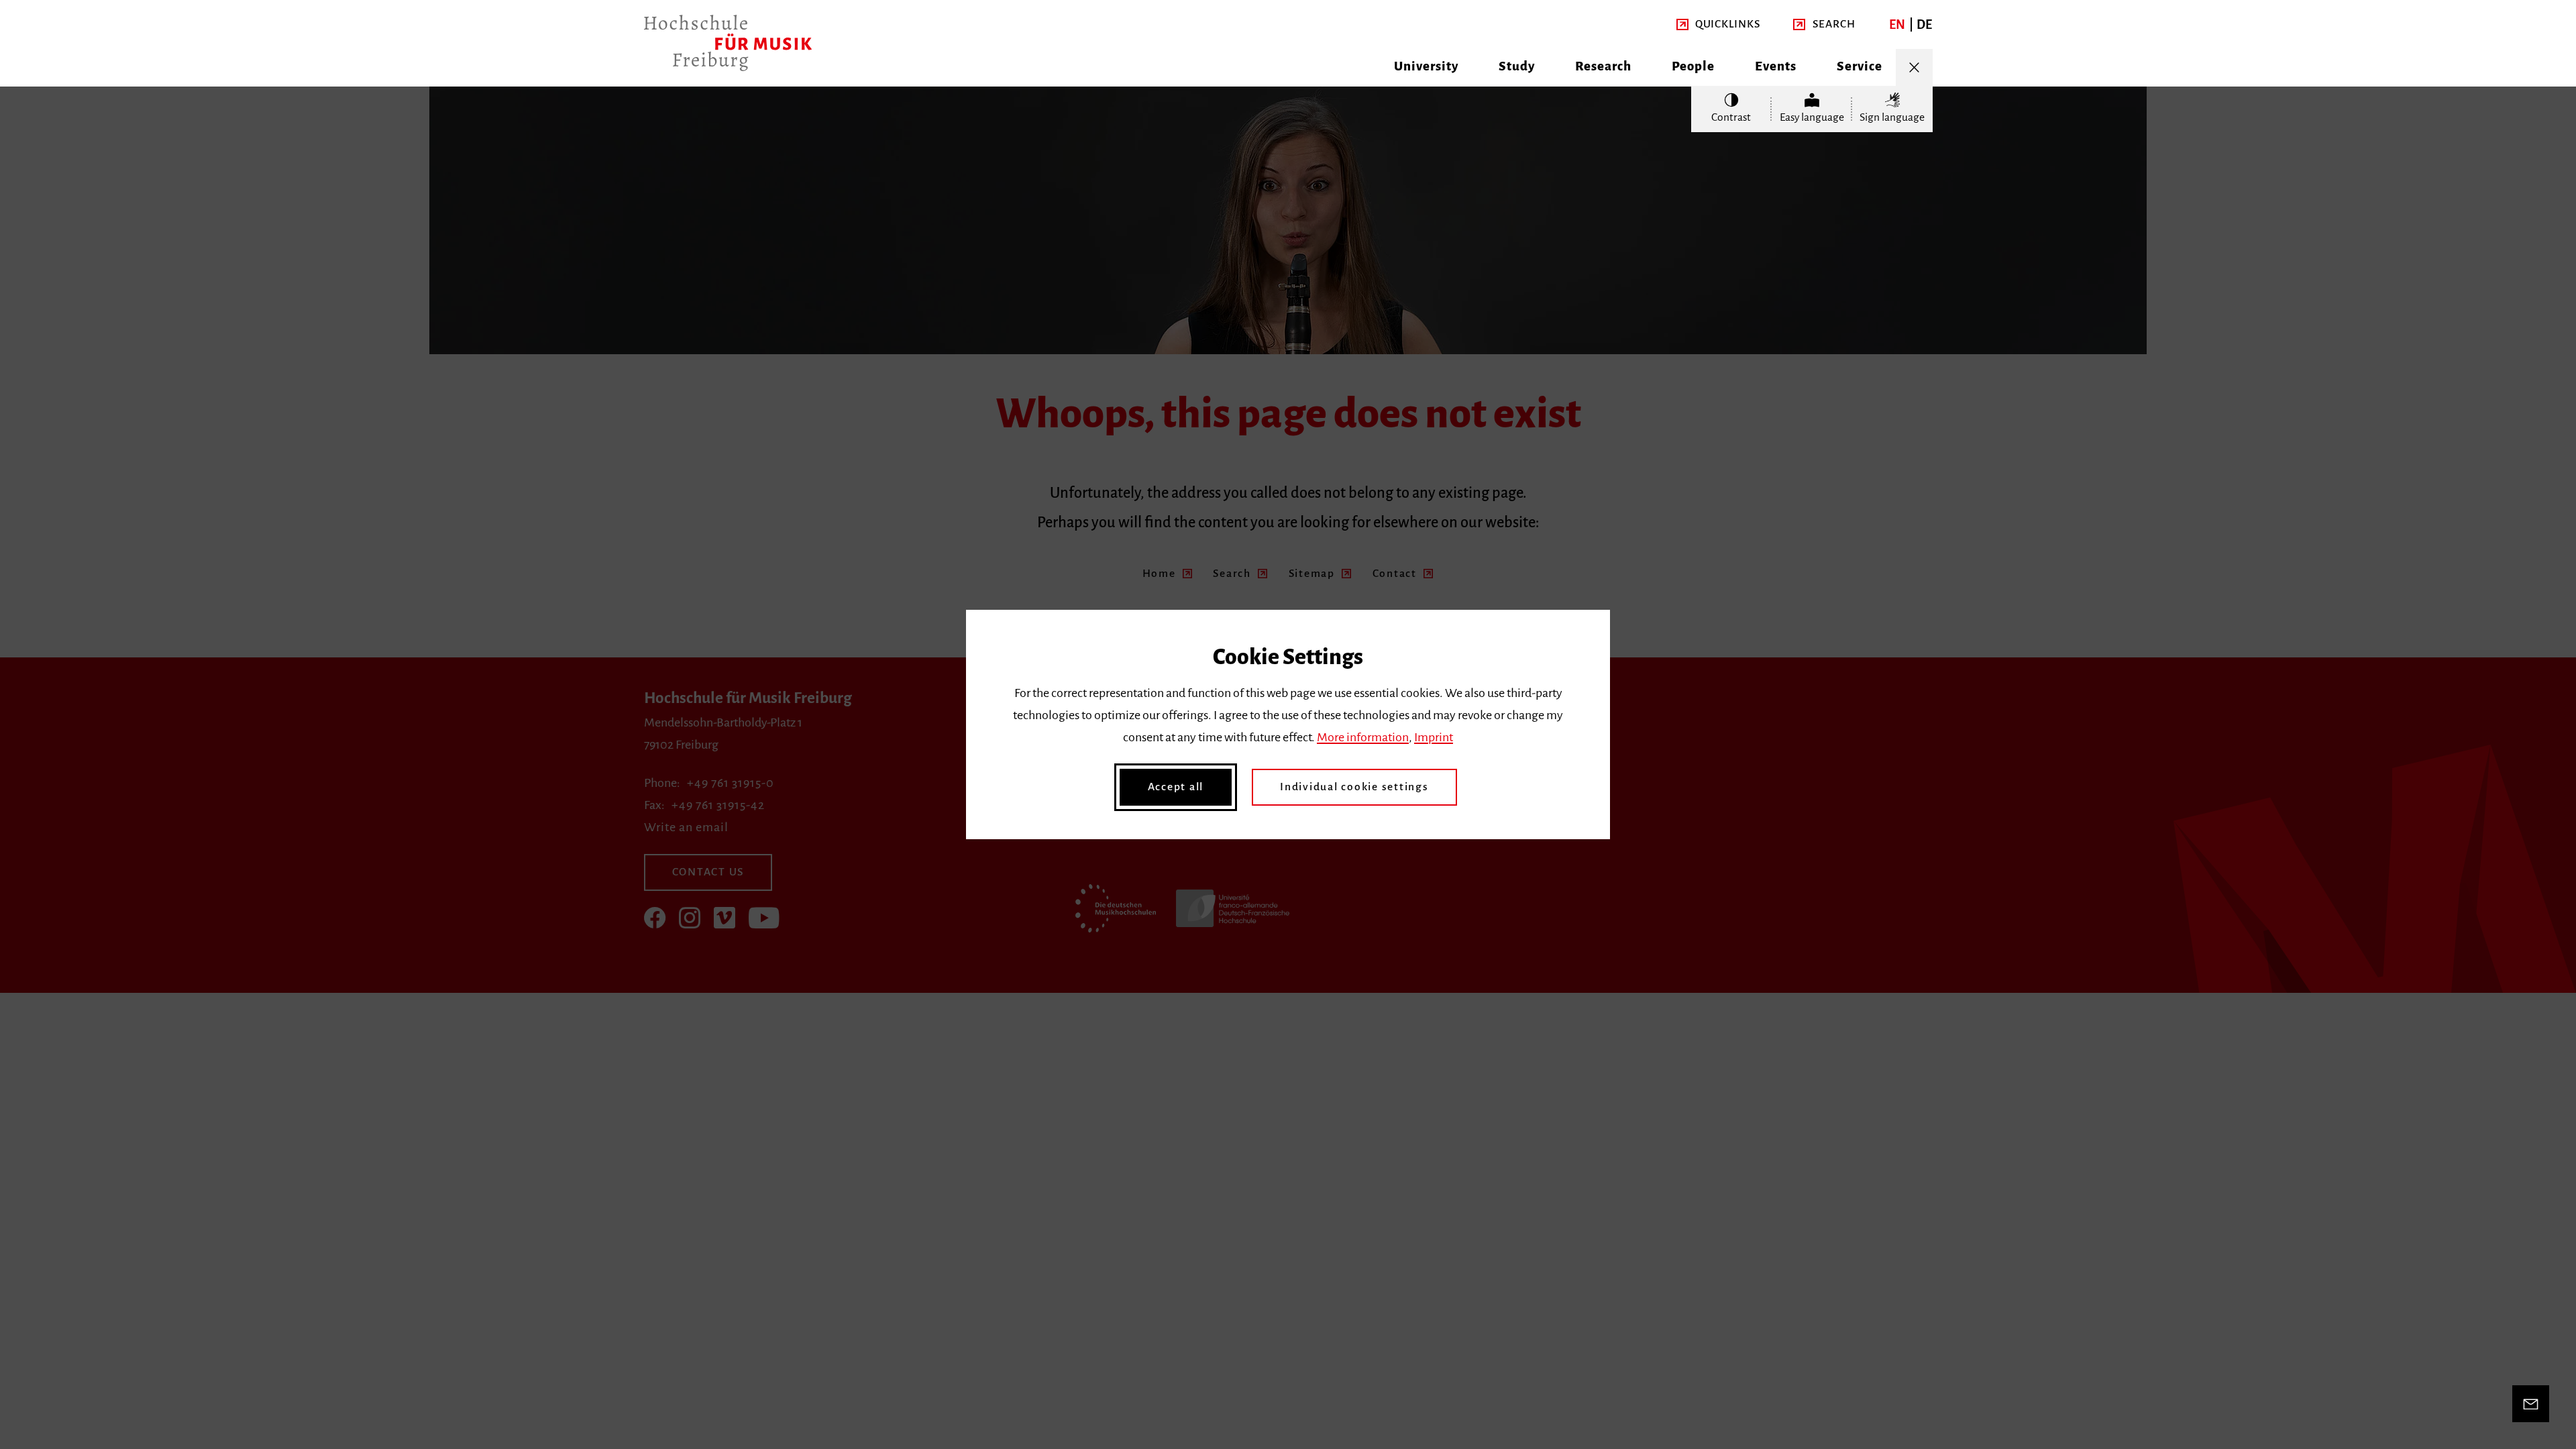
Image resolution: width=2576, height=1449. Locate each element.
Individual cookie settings (1354, 787)
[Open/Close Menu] (1914, 67)
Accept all (1176, 787)
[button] (1718, 24)
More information (1363, 737)
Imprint (1434, 737)
